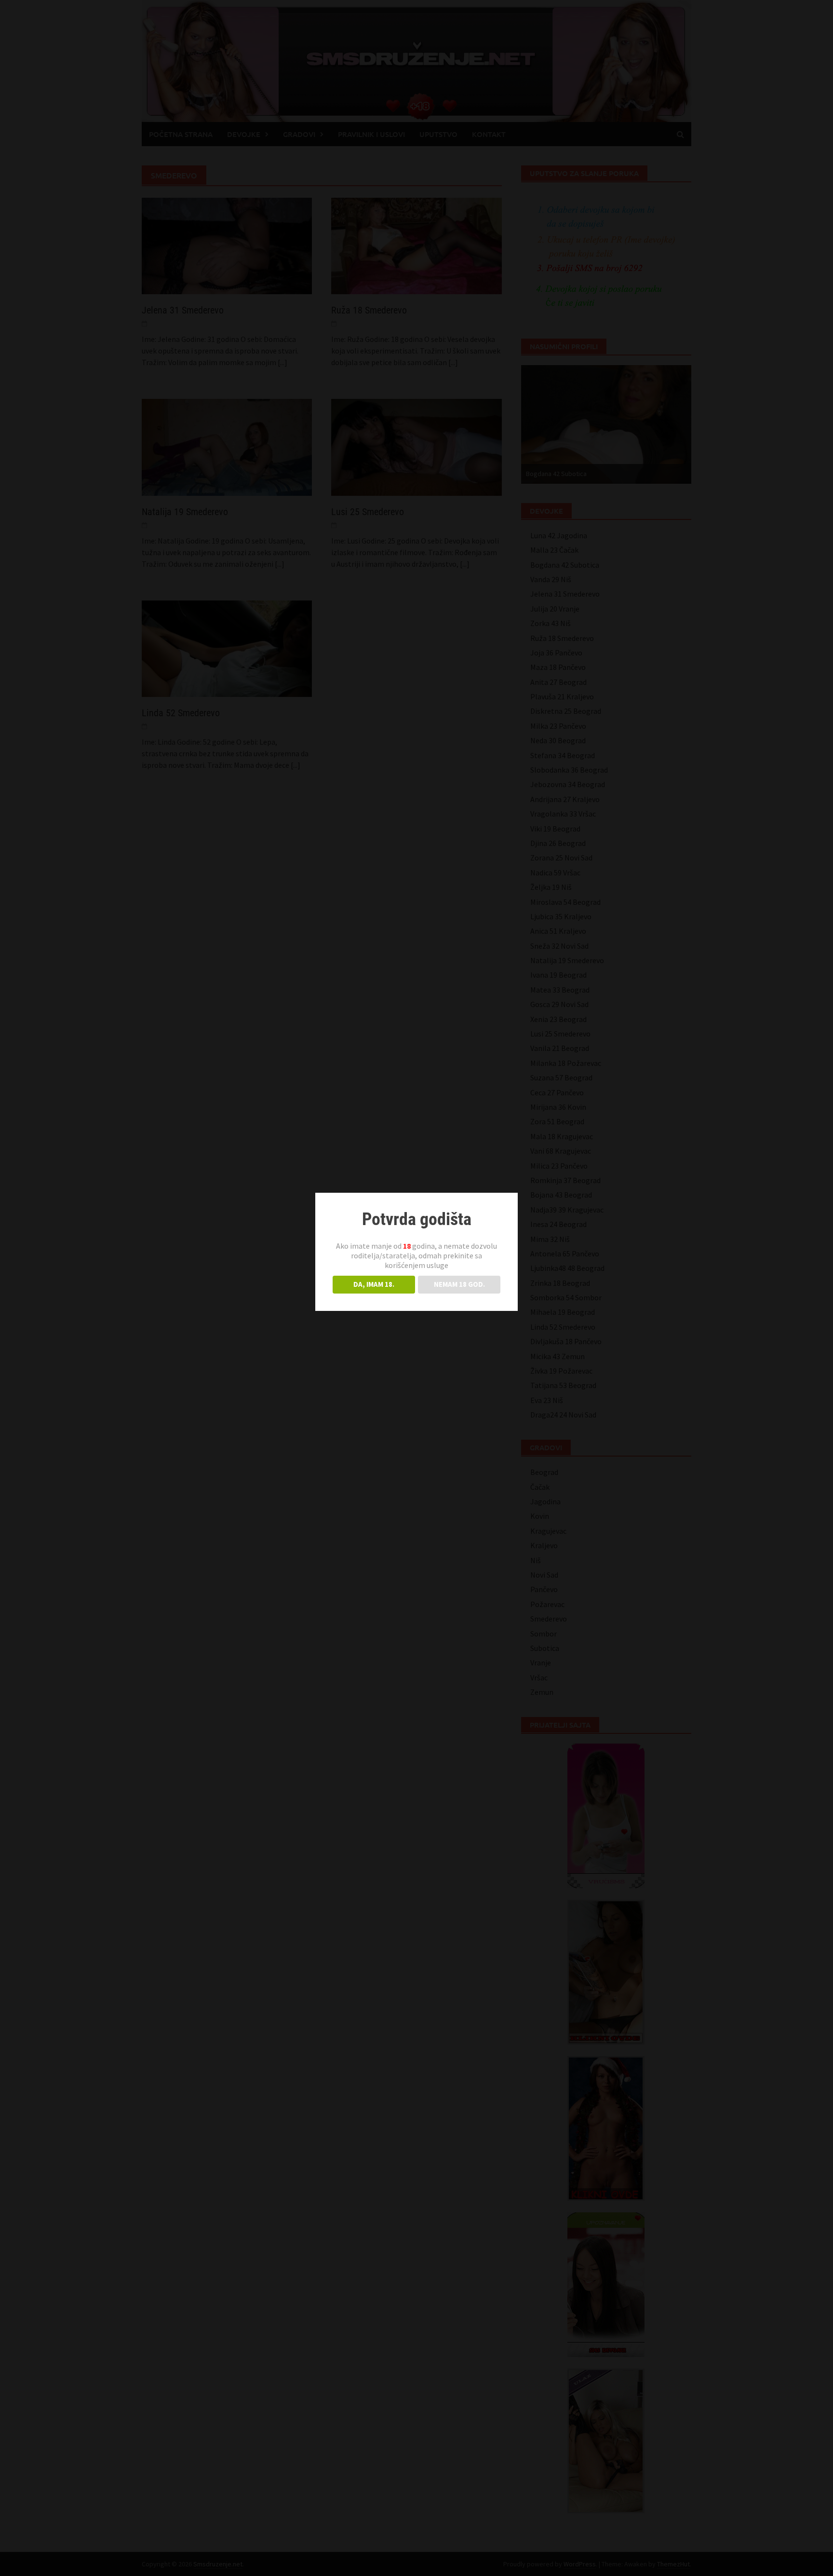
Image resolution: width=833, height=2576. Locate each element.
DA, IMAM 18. (374, 1284)
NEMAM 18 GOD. (459, 1284)
